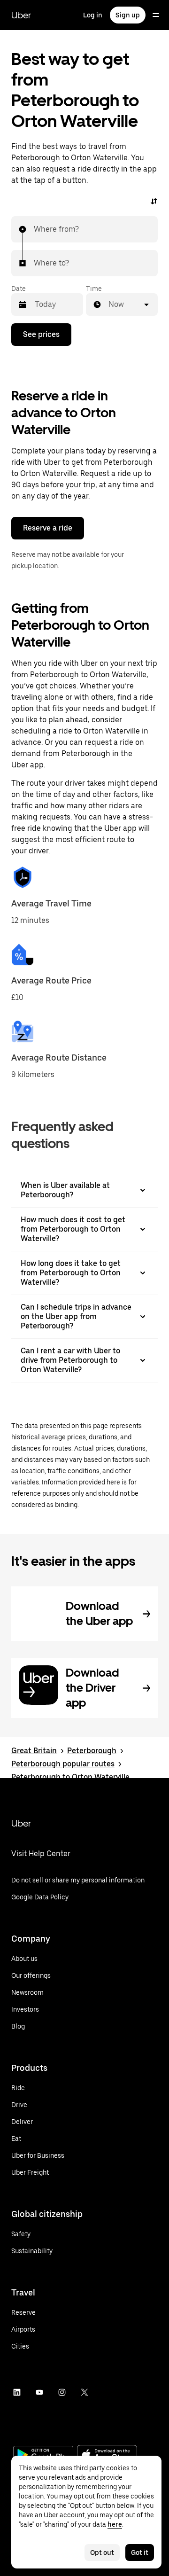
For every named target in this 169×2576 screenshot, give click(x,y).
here (115, 2524)
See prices (41, 334)
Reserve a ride (48, 528)
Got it (140, 2553)
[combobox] (34, 229)
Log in (93, 15)
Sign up (128, 15)
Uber (21, 15)
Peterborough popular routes (63, 1764)
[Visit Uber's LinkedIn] (17, 2392)
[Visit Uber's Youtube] (39, 2392)
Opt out (102, 2553)
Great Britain (34, 1751)
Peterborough (92, 1751)
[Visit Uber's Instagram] (62, 2392)
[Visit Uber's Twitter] (84, 2392)
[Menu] (156, 15)
